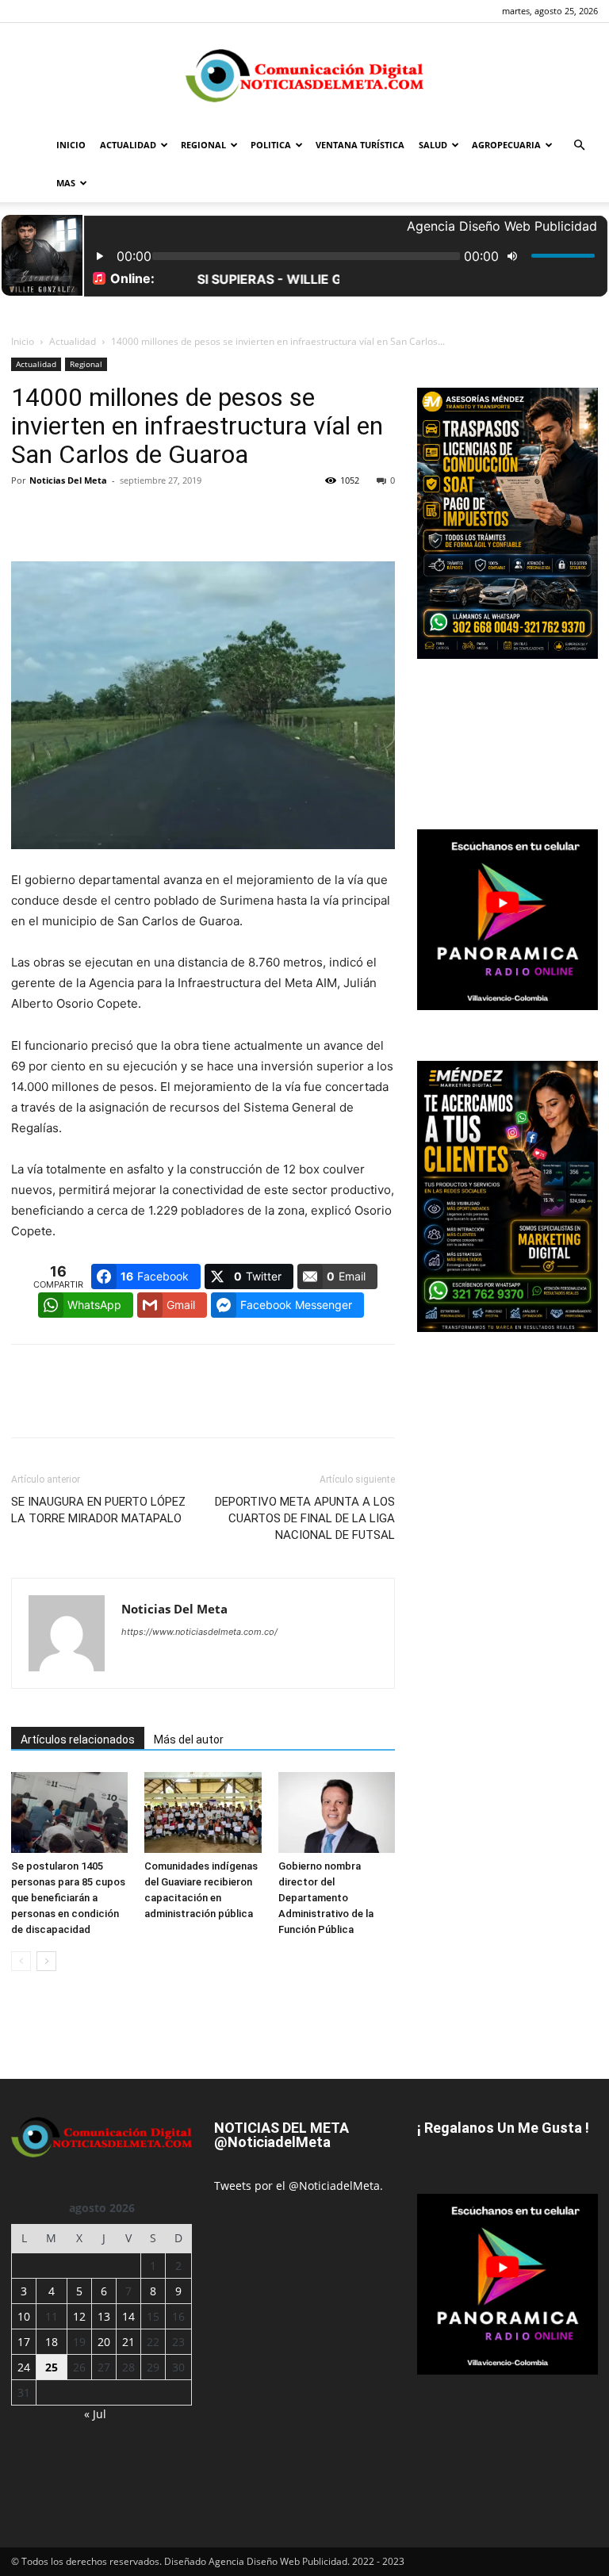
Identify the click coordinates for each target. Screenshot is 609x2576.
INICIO (71, 145)
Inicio (23, 341)
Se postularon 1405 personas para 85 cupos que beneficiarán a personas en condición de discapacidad (68, 1898)
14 (128, 2316)
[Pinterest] (100, 516)
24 (24, 2367)
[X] (63, 516)
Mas (66, 183)
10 (24, 2316)
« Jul (95, 2414)
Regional (203, 145)
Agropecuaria (506, 145)
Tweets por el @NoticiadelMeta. (299, 2186)
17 (24, 2342)
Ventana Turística (360, 145)
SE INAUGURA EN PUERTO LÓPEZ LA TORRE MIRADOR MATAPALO (98, 1510)
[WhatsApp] (136, 516)
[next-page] (46, 1961)
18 (52, 2342)
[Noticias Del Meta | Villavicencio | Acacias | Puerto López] (304, 76)
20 (104, 2342)
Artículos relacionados (78, 1740)
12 (79, 2316)
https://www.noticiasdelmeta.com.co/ (199, 1632)
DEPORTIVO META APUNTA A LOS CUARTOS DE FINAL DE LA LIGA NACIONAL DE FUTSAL (305, 1518)
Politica (271, 145)
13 (104, 2316)
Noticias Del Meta (68, 480)
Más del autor (189, 1740)
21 (128, 2342)
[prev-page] (21, 1961)
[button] (579, 145)
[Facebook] (27, 516)
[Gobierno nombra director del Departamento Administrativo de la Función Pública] (337, 1812)
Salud (433, 145)
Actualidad (128, 145)
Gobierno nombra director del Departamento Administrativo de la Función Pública (326, 1898)
